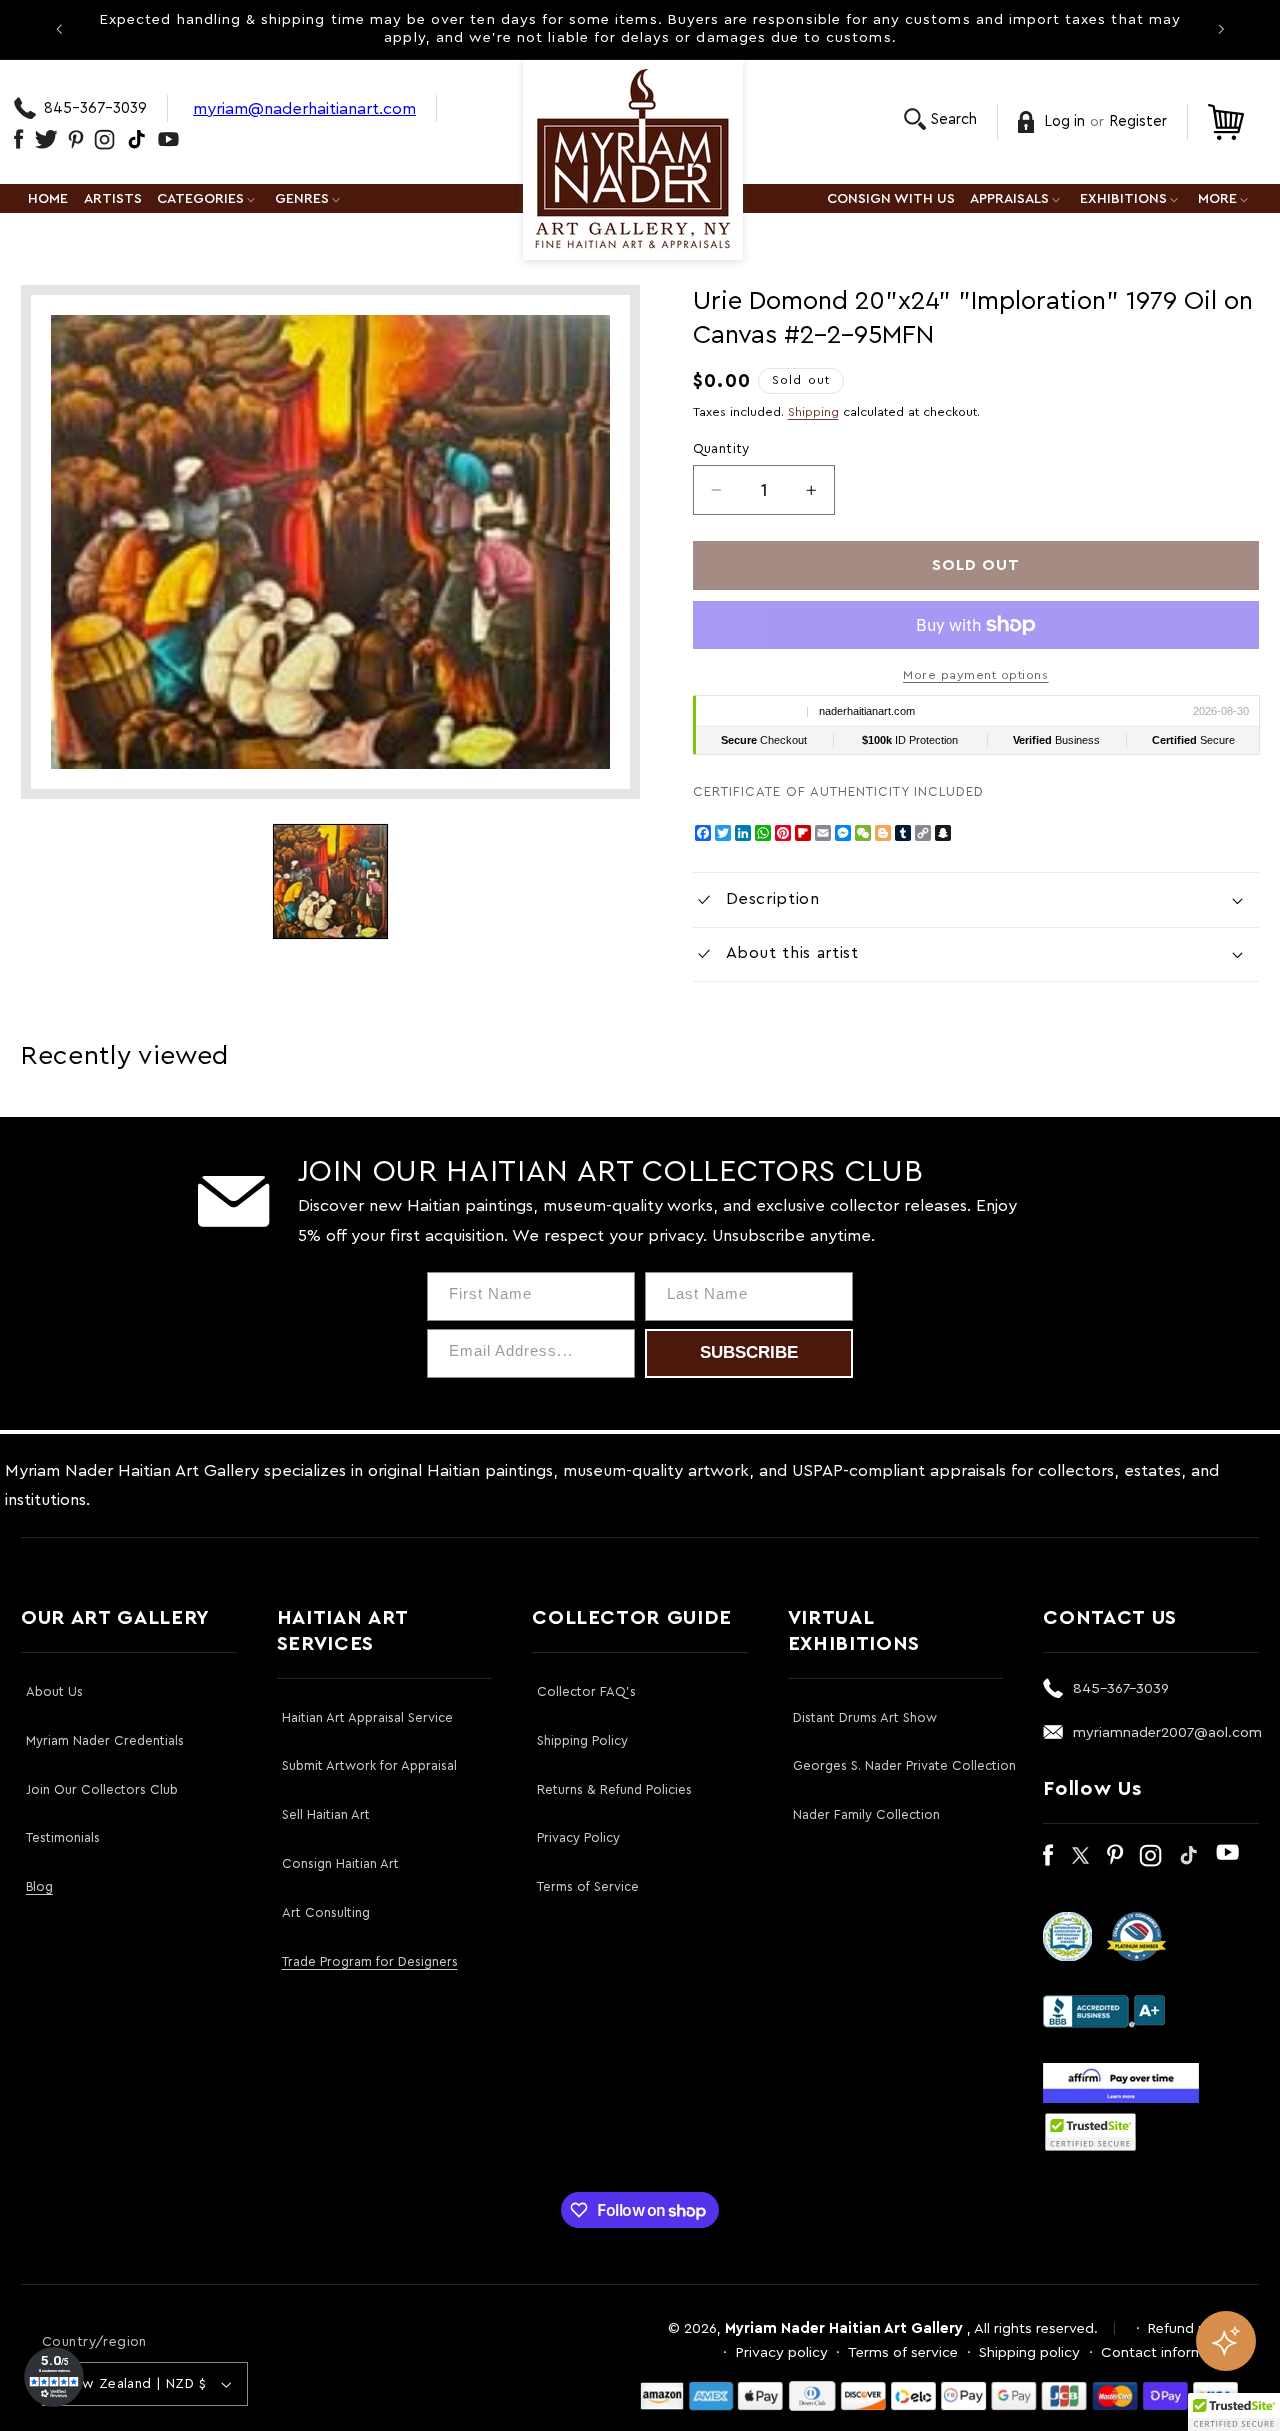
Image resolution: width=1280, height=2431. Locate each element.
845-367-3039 (95, 108)
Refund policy (1193, 2328)
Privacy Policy (578, 1837)
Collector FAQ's (586, 1691)
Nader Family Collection (866, 1814)
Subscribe (749, 1352)
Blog (39, 1886)
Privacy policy (782, 2352)
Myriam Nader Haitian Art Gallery (844, 2328)
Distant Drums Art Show (865, 1717)
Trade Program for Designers (370, 1961)
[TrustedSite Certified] (1090, 2132)
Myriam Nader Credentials (105, 1740)
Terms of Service (588, 1886)
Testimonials (63, 1837)
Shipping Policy (582, 1740)
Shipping (813, 412)
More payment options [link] (976, 675)
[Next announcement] (1221, 29)
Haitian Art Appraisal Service (367, 1717)
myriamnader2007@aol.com (1167, 1732)
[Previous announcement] (59, 29)
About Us (54, 1691)
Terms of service (903, 2352)
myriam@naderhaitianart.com (304, 108)
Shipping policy (1029, 2352)
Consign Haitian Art (340, 1863)
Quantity (721, 449)
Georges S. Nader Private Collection (904, 1765)
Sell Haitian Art (326, 1814)
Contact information (1169, 2352)
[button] (940, 119)
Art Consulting (326, 1912)
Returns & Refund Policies (614, 1789)
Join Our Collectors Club (102, 1789)
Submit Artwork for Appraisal (369, 1765)
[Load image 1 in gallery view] (330, 881)
